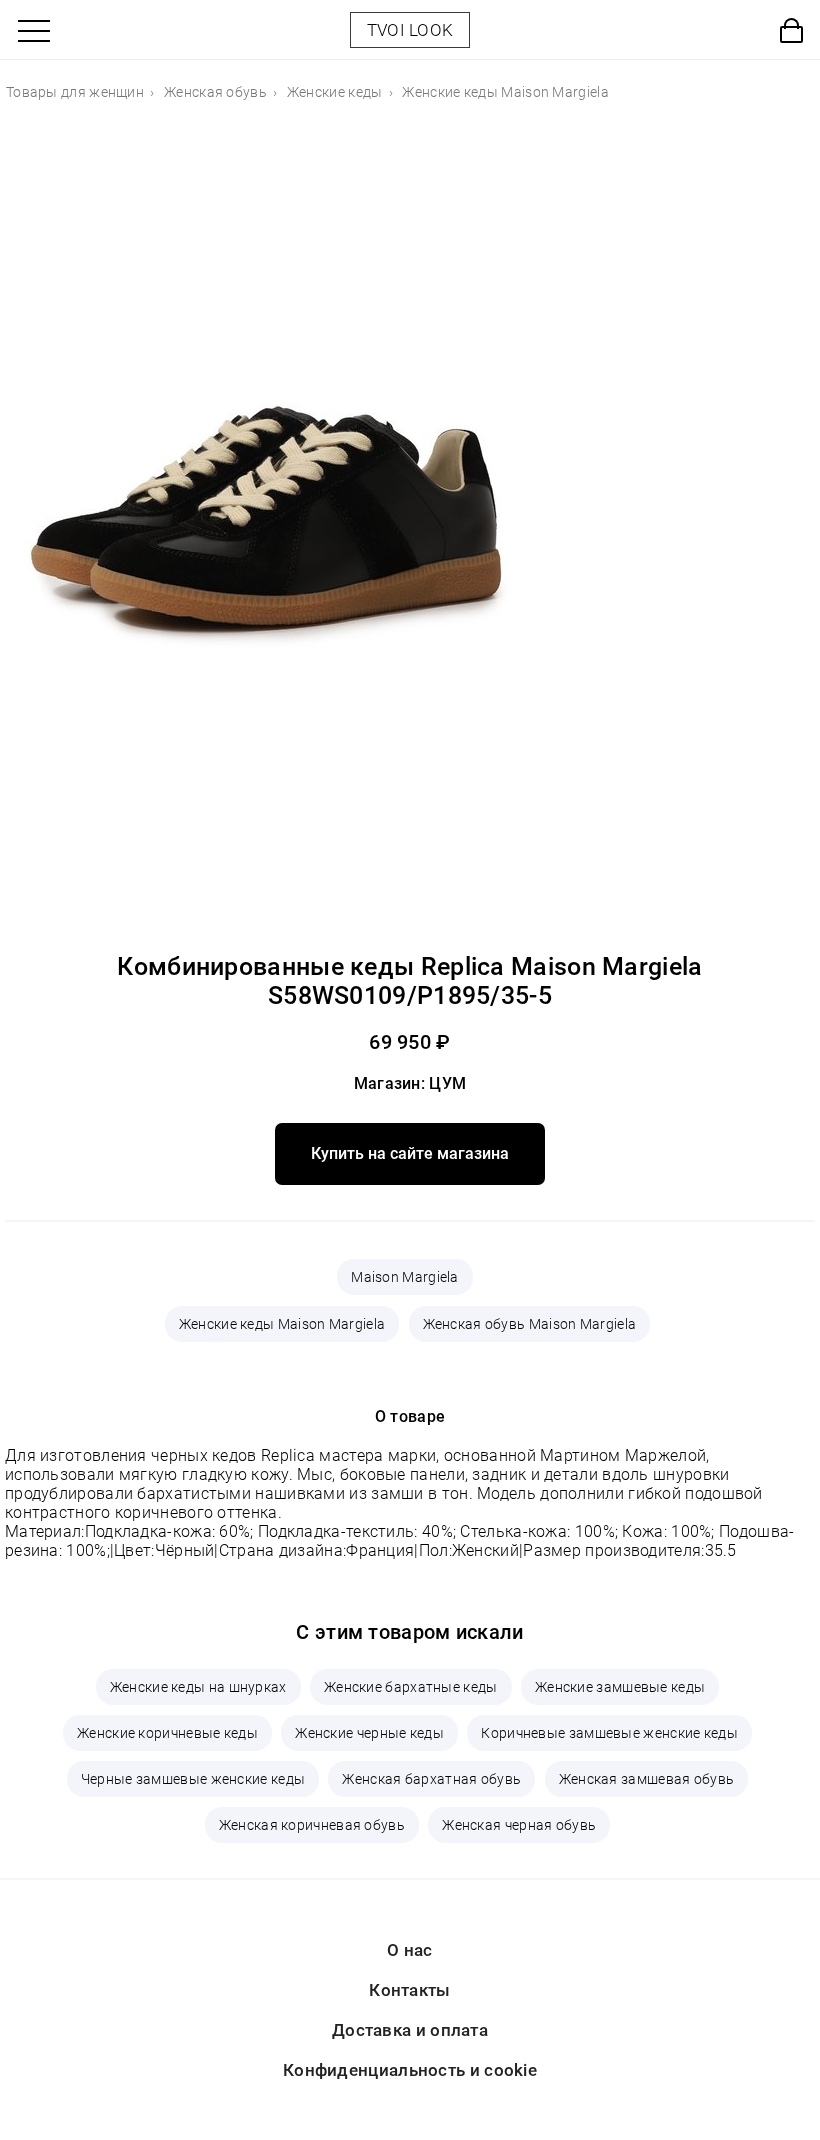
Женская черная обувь (519, 1825)
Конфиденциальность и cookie (410, 2070)
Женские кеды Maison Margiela (282, 1324)
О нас (410, 1950)
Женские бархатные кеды (411, 1687)
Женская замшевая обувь (647, 1779)
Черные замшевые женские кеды (193, 1779)
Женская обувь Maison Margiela (530, 1324)
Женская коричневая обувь (312, 1825)
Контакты (409, 1990)
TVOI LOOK (410, 30)
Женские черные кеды (369, 1733)
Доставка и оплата (410, 2030)
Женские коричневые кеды (167, 1733)
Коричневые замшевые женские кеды (609, 1733)
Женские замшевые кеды (620, 1687)
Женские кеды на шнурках (198, 1687)
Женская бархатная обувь (431, 1779)
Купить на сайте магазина (410, 1153)
